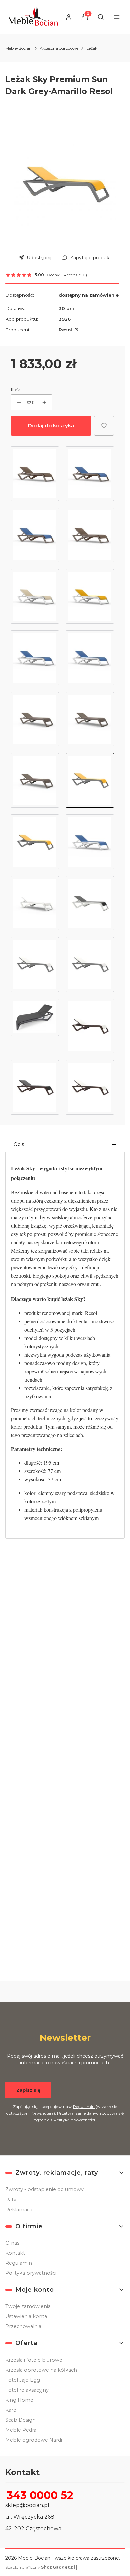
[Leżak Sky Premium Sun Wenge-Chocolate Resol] (35, 474)
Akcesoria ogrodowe (59, 48)
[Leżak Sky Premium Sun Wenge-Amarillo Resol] (35, 535)
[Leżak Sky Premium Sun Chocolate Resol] (35, 719)
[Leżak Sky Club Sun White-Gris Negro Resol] (90, 903)
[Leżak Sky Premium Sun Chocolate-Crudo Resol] (35, 780)
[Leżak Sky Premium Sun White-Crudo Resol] (35, 596)
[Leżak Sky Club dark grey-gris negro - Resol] (35, 1026)
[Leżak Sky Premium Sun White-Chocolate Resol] (90, 658)
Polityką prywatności (74, 2120)
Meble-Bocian (18, 48)
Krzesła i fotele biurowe (34, 2360)
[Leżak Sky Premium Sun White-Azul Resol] (35, 658)
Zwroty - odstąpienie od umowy (44, 2189)
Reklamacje (19, 2210)
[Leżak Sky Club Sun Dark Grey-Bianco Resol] (90, 964)
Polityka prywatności (31, 2273)
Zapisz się (28, 2090)
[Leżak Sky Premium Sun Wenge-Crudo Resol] (90, 535)
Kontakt (15, 2253)
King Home (19, 2400)
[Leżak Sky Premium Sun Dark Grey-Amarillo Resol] (90, 780)
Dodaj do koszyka (51, 425)
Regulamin (84, 2106)
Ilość (16, 390)
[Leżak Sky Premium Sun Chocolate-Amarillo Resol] (90, 719)
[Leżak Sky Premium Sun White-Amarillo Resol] (90, 596)
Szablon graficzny (40, 2567)
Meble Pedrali (22, 2430)
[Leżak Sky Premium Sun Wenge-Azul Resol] (90, 474)
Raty (11, 2200)
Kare (11, 2410)
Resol (66, 330)
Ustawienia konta (26, 2316)
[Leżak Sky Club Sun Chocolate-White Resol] (90, 1087)
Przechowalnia (23, 2326)
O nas (12, 2243)
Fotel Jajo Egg (23, 2380)
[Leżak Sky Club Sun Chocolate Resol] (35, 1087)
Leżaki (92, 48)
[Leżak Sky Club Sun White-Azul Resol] (90, 842)
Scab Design (20, 2420)
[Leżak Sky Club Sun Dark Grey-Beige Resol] (35, 964)
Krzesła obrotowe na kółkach (41, 2370)
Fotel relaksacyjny (27, 2390)
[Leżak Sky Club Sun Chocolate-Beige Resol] (90, 1026)
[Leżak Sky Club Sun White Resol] (35, 903)
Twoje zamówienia (28, 2306)
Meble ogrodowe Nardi (34, 2440)
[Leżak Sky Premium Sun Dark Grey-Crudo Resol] (35, 842)
